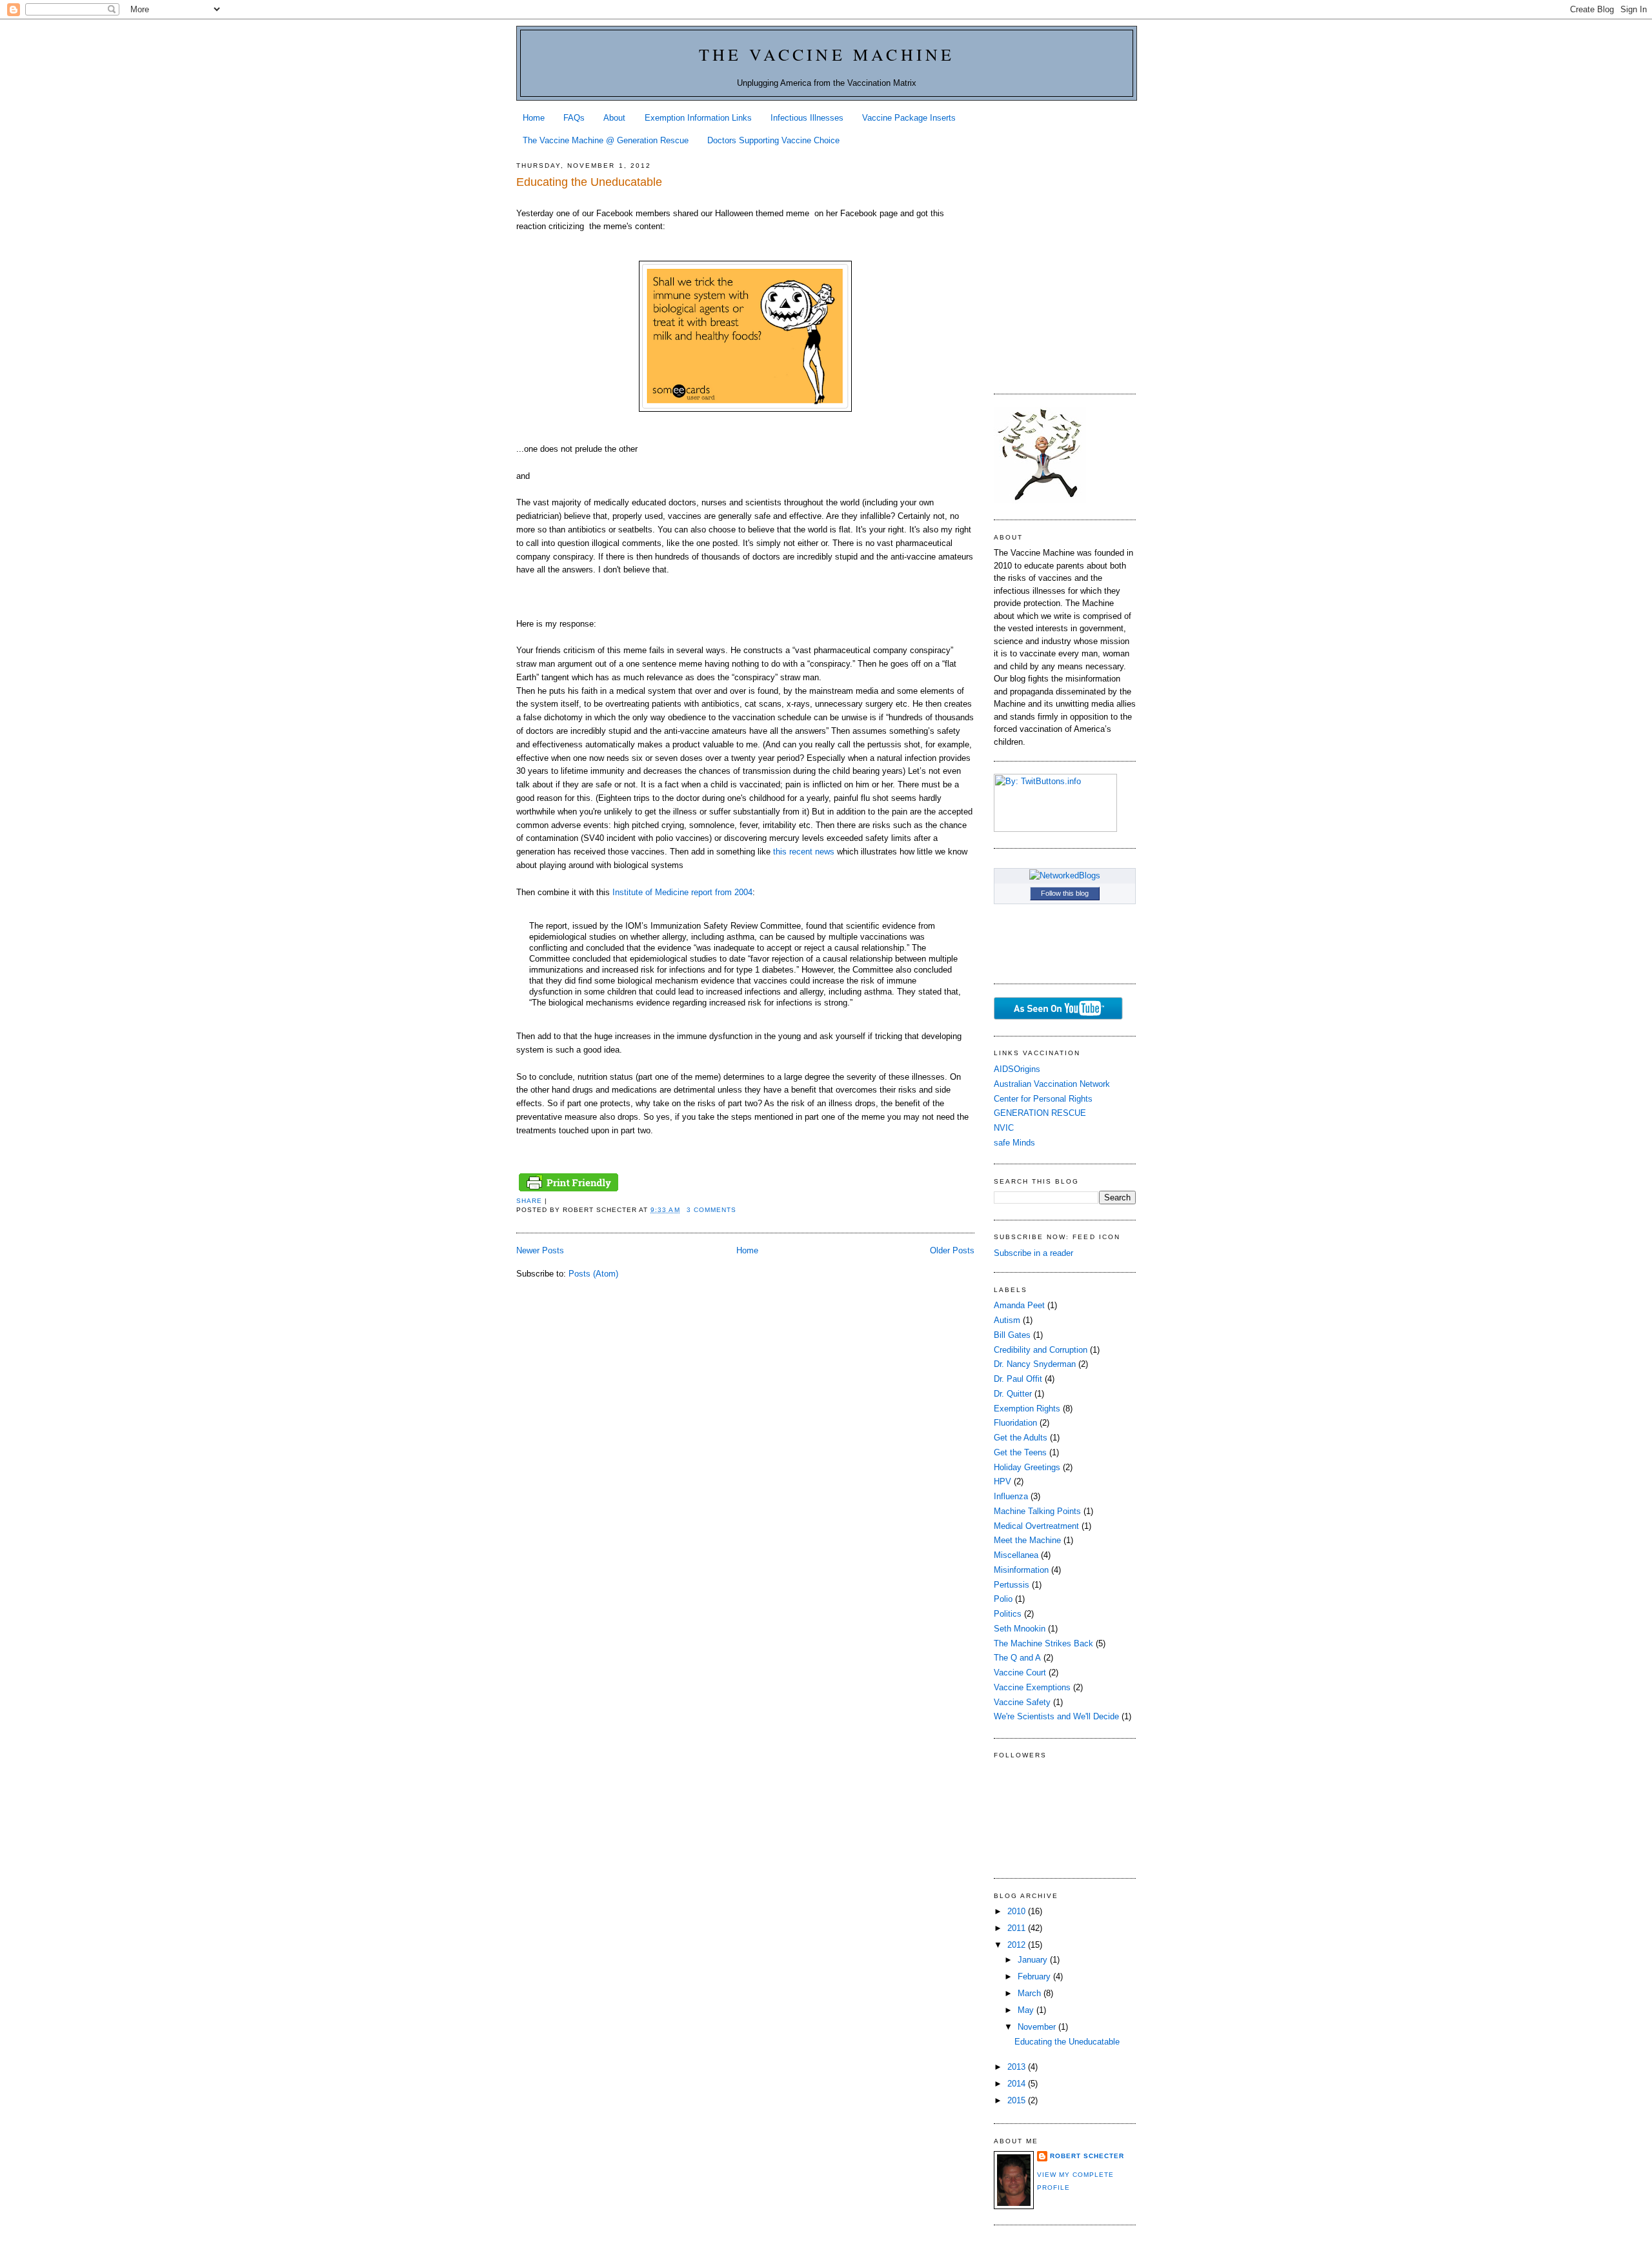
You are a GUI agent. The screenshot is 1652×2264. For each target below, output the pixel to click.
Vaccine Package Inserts (909, 118)
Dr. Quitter (1013, 1394)
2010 (1018, 1911)
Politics (1008, 1614)
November (1038, 2027)
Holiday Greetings (1027, 1467)
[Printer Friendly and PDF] (569, 1192)
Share (529, 1201)
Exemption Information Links (698, 118)
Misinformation (1021, 1570)
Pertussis (1012, 1585)
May (1027, 2010)
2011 (1018, 1928)
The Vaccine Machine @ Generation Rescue (606, 140)
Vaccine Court (1020, 1673)
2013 (1018, 2067)
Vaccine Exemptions (1032, 1687)
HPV (1002, 1481)
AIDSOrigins (1017, 1069)
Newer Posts (540, 1250)
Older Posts (952, 1250)
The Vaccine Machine (827, 54)
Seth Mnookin (1020, 1629)
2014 (1018, 2084)
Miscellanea (1016, 1555)
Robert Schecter (1087, 2156)
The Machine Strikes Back (1043, 1643)
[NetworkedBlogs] (1065, 875)
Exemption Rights (1027, 1409)
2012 (1018, 1945)
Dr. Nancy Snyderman (1035, 1364)
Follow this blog (1065, 893)
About (614, 118)
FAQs (574, 118)
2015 (1018, 2100)
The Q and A (1017, 1658)
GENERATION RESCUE (1040, 1113)
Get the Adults (1021, 1438)
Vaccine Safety (1022, 1702)
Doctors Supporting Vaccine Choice (773, 140)
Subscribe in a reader (1033, 1253)
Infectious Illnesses (807, 118)
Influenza (1011, 1496)
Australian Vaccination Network (1052, 1084)
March (1031, 1993)
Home (534, 118)
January (1034, 1960)
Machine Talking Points (1037, 1511)
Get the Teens (1020, 1452)
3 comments (711, 1210)
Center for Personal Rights (1043, 1099)
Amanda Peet (1019, 1305)
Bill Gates (1012, 1335)
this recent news (804, 852)
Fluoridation (1015, 1423)
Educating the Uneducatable (589, 182)
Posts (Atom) (593, 1274)
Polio (1003, 1599)
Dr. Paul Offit (1018, 1379)
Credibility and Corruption (1041, 1350)
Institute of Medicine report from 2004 (682, 892)
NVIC (1004, 1128)
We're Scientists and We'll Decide (1056, 1716)
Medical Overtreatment (1036, 1526)
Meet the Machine (1027, 1540)
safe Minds (1014, 1143)
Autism (1007, 1320)
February (1035, 1976)
